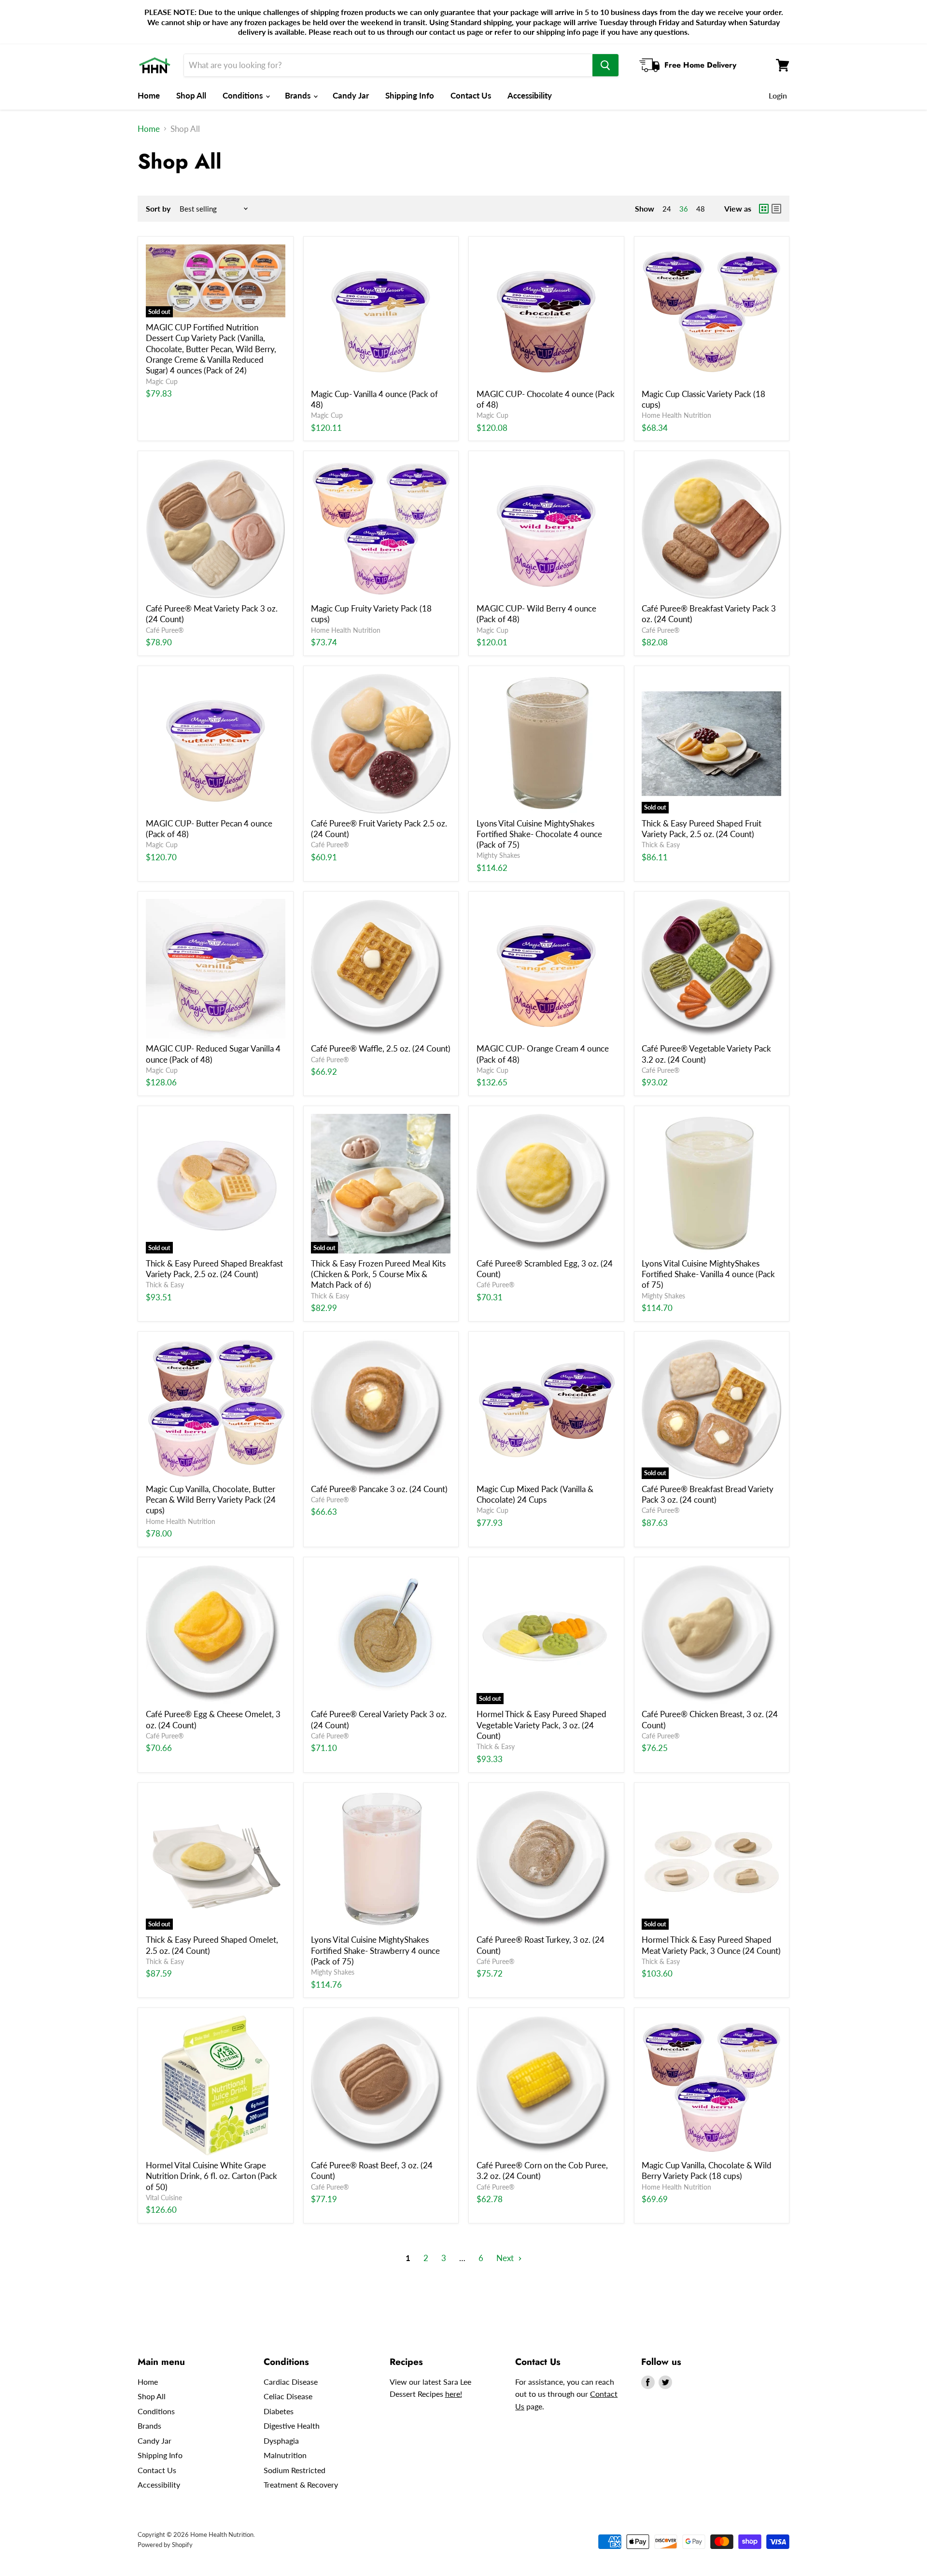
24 (667, 209)
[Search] (605, 65)
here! (454, 2394)
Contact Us (471, 95)
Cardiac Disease (291, 2382)
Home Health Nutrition (676, 415)
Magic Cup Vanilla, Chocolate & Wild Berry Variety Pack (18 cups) (707, 2170)
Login (778, 95)
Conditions (244, 95)
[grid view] (764, 209)
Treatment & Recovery (301, 2484)
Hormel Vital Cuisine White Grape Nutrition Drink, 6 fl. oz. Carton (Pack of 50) (211, 2176)
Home (149, 95)
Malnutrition (285, 2455)
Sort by (158, 209)
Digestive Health (292, 2426)
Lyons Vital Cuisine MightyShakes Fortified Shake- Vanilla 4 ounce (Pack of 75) (708, 1274)
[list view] (776, 209)
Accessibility (530, 95)
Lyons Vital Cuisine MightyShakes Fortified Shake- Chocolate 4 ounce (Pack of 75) (539, 834)
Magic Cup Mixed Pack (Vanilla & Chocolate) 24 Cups (535, 1494)
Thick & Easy (661, 845)
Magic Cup (162, 381)
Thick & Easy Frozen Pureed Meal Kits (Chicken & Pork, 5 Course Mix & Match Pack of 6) (378, 1274)
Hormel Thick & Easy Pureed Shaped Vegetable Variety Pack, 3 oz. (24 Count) (541, 1725)
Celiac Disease (288, 2396)
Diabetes (279, 2411)
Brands (299, 95)
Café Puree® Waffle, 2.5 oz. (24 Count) (381, 1048)
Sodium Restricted (295, 2470)
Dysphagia (281, 2441)
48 (701, 209)
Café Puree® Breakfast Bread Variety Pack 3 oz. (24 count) (708, 1494)
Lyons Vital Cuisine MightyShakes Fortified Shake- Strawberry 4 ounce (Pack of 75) (375, 1950)
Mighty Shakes (498, 855)
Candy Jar (351, 95)
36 (684, 209)
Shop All (191, 95)
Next (506, 2258)
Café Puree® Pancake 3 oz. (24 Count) (379, 1489)
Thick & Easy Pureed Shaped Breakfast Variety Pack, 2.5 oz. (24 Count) (214, 1269)
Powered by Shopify (165, 2545)
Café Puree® (165, 630)
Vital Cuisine (164, 2198)
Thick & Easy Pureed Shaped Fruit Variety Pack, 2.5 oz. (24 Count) (702, 829)
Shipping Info (410, 95)
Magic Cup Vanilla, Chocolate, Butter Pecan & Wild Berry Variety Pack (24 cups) (211, 1500)
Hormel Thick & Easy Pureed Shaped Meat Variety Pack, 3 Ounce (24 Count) (711, 1945)
